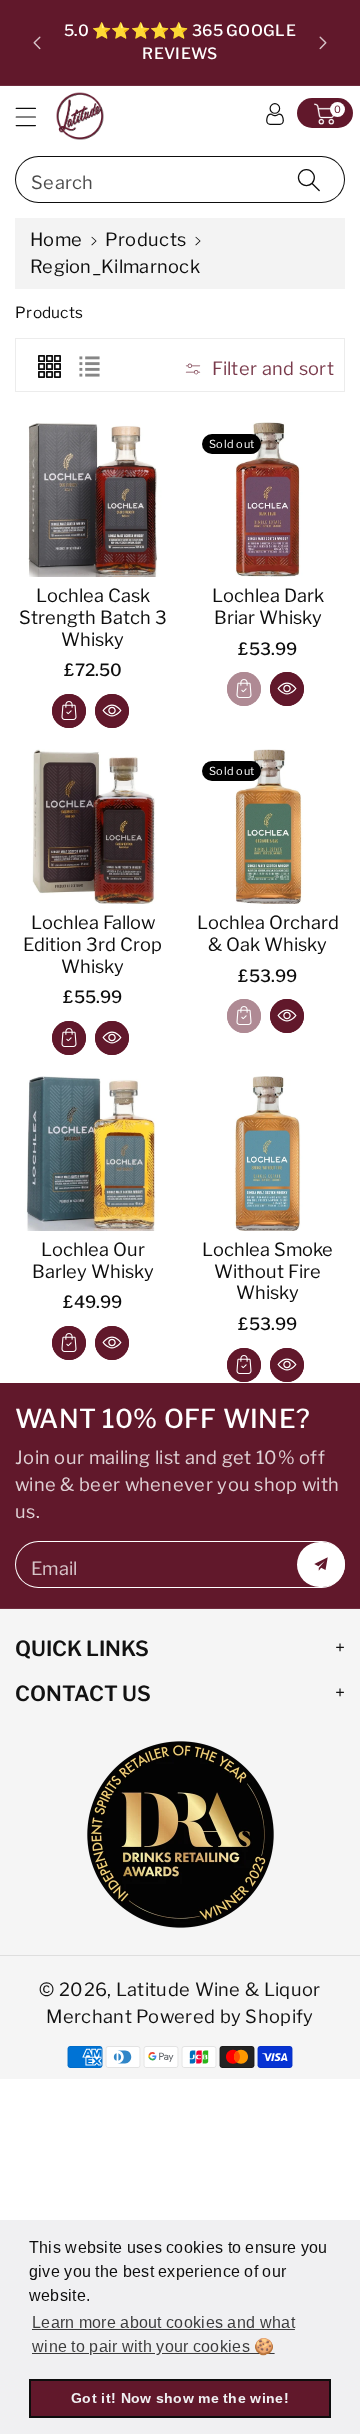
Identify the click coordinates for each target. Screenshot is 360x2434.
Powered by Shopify (224, 2016)
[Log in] (275, 113)
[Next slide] (323, 43)
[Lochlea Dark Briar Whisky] (267, 499)
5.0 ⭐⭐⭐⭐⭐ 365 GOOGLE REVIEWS (180, 42)
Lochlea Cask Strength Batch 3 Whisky (93, 617)
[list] (89, 365)
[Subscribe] (321, 1564)
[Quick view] (112, 711)
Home (56, 239)
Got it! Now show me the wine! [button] (180, 2398)
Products (145, 239)
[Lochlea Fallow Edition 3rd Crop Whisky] (92, 826)
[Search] (309, 179)
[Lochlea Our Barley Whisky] (92, 1153)
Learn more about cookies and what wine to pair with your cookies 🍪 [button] (163, 2334)
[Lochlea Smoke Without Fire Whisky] (267, 1153)
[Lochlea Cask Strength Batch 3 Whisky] (92, 499)
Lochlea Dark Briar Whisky (268, 606)
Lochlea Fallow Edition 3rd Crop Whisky (92, 944)
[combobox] (180, 179)
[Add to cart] (69, 711)
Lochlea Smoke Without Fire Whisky (267, 1271)
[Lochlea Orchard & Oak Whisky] (267, 826)
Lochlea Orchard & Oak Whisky (268, 933)
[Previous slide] (37, 43)
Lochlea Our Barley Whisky (93, 1260)
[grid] (49, 365)
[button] (35, 116)
